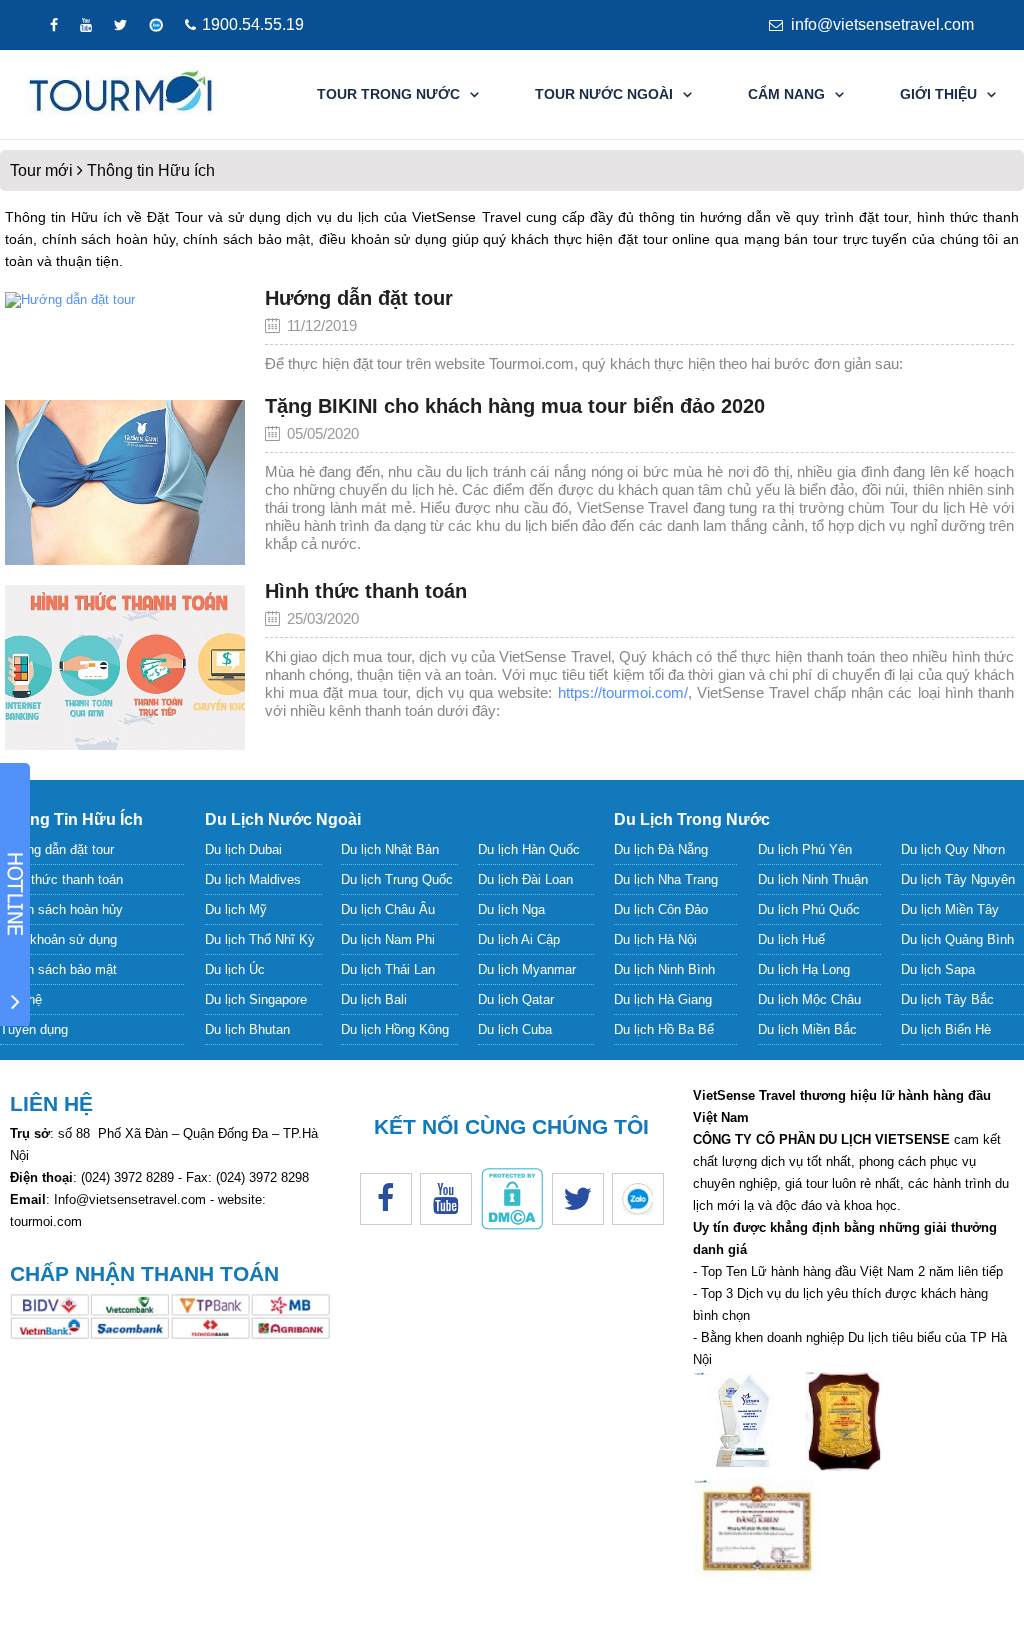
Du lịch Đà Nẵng (661, 849)
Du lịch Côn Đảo (661, 909)
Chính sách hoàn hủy (61, 909)
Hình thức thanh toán (366, 591)
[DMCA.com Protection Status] (512, 1225)
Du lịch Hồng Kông (395, 1029)
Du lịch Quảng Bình (957, 939)
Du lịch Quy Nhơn (953, 849)
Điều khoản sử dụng (58, 939)
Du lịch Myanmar (527, 969)
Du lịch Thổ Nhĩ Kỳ (260, 939)
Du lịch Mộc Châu (809, 999)
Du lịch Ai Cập (519, 939)
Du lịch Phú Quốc (809, 909)
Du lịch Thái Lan (388, 969)
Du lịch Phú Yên (805, 849)
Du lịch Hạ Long (804, 969)
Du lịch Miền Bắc (807, 1029)
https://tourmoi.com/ (623, 692)
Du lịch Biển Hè (946, 1029)
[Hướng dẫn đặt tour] (125, 336)
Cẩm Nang (786, 94)
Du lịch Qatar (516, 999)
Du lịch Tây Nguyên (958, 879)
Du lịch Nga (511, 909)
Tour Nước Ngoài (604, 94)
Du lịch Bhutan (247, 1029)
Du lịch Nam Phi (388, 939)
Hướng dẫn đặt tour (359, 298)
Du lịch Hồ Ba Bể (664, 1029)
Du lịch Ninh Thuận (813, 879)
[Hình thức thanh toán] (125, 667)
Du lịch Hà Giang (663, 999)
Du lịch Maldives (253, 879)
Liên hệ (21, 999)
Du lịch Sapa (938, 969)
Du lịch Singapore (256, 999)
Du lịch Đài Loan (525, 879)
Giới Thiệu (938, 94)
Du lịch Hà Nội (655, 939)
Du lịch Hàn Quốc (529, 849)
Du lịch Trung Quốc (397, 879)
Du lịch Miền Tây (950, 909)
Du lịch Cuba (515, 1029)
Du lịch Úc (235, 969)
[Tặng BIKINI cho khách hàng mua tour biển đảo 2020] (125, 482)
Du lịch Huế (791, 939)
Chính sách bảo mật (58, 969)
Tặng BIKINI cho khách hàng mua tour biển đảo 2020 (515, 406)
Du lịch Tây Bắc (947, 999)
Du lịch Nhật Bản (390, 849)
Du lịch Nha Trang (666, 879)
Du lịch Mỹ (236, 909)
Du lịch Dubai (243, 849)
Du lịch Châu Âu (388, 909)
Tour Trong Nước (388, 94)
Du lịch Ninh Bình (664, 969)
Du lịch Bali (374, 999)
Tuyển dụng (34, 1029)
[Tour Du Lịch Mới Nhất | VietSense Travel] (121, 94)
